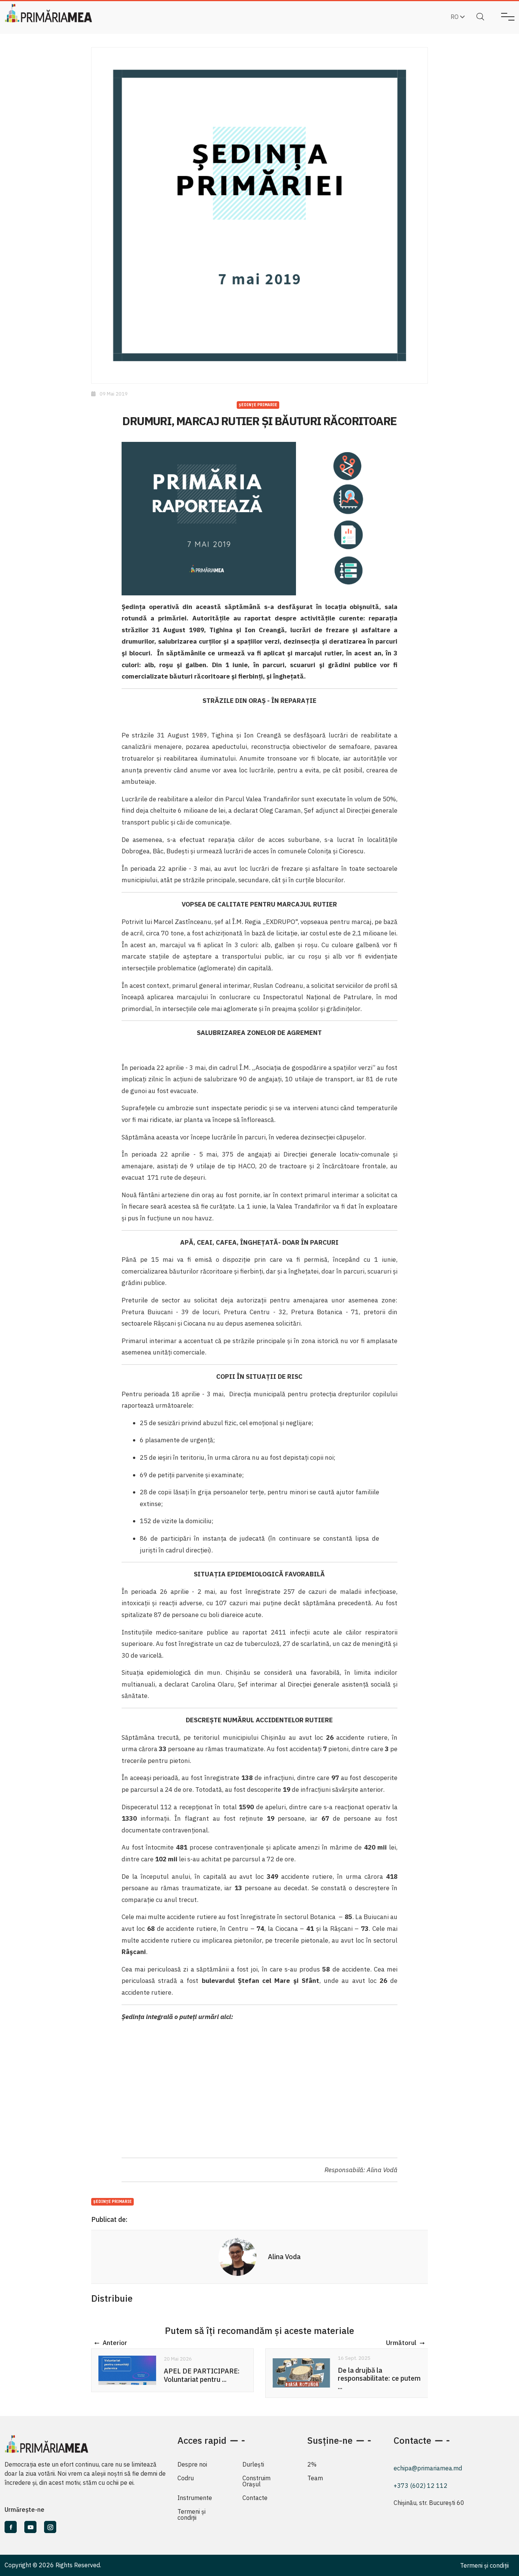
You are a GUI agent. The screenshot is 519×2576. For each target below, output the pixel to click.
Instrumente (195, 2498)
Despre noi (192, 2464)
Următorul (401, 2343)
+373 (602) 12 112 (421, 2486)
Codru (186, 2478)
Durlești (253, 2464)
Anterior (115, 2343)
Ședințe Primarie (258, 405)
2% (312, 2464)
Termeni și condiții (191, 2514)
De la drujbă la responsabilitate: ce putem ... (205, 2378)
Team (315, 2478)
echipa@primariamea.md (428, 2468)
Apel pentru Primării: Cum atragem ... (377, 2375)
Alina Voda (284, 2257)
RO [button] (455, 17)
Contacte (255, 2498)
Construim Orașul (256, 2481)
